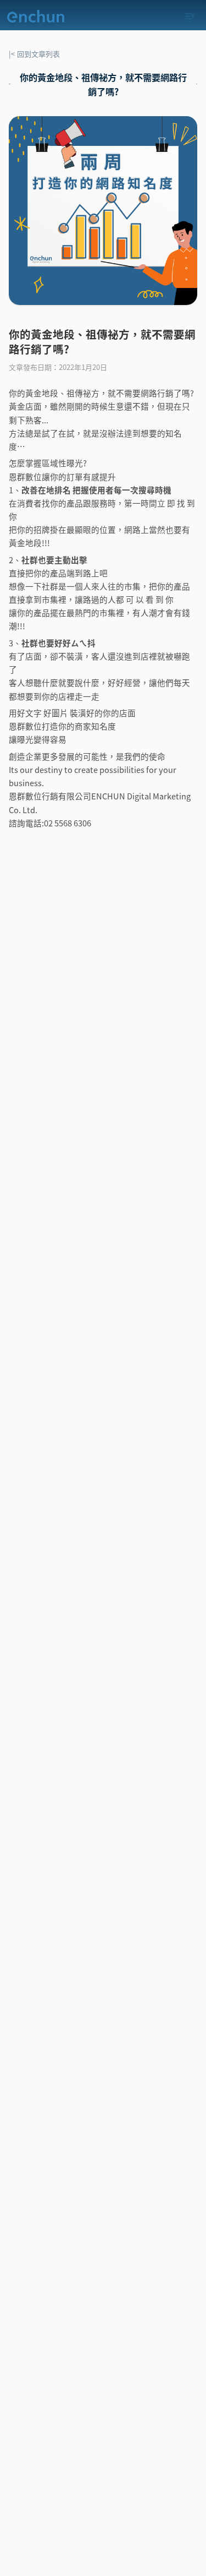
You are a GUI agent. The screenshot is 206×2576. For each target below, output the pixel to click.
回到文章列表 (34, 54)
